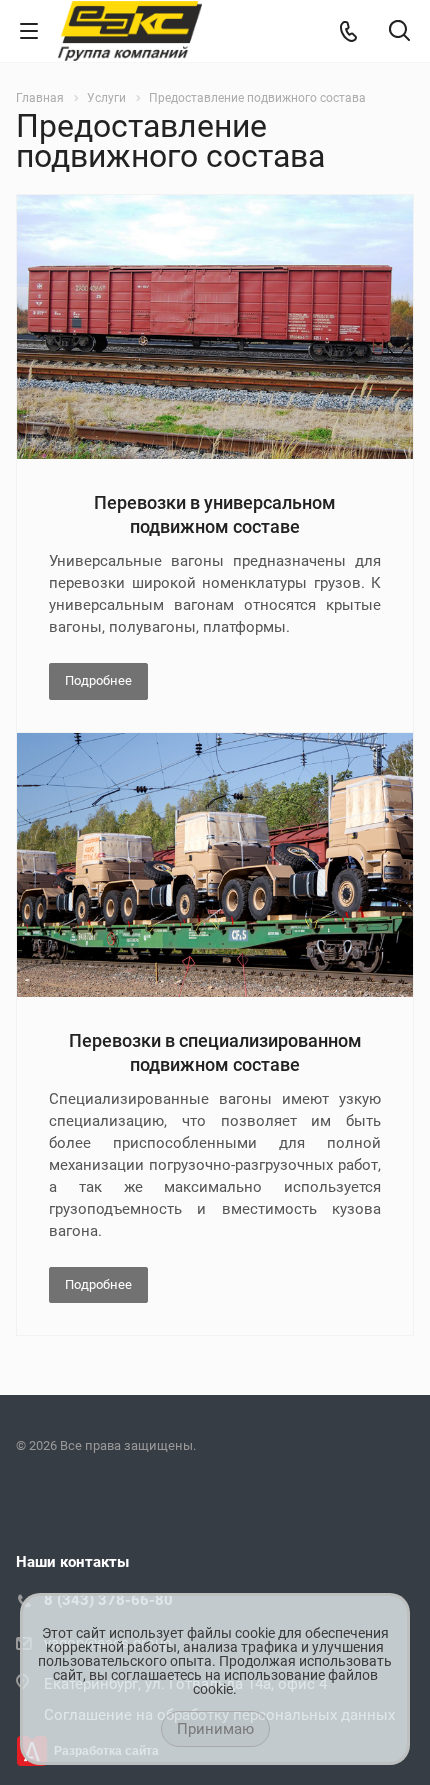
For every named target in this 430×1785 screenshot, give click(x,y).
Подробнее (98, 680)
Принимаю (215, 1729)
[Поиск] (399, 32)
